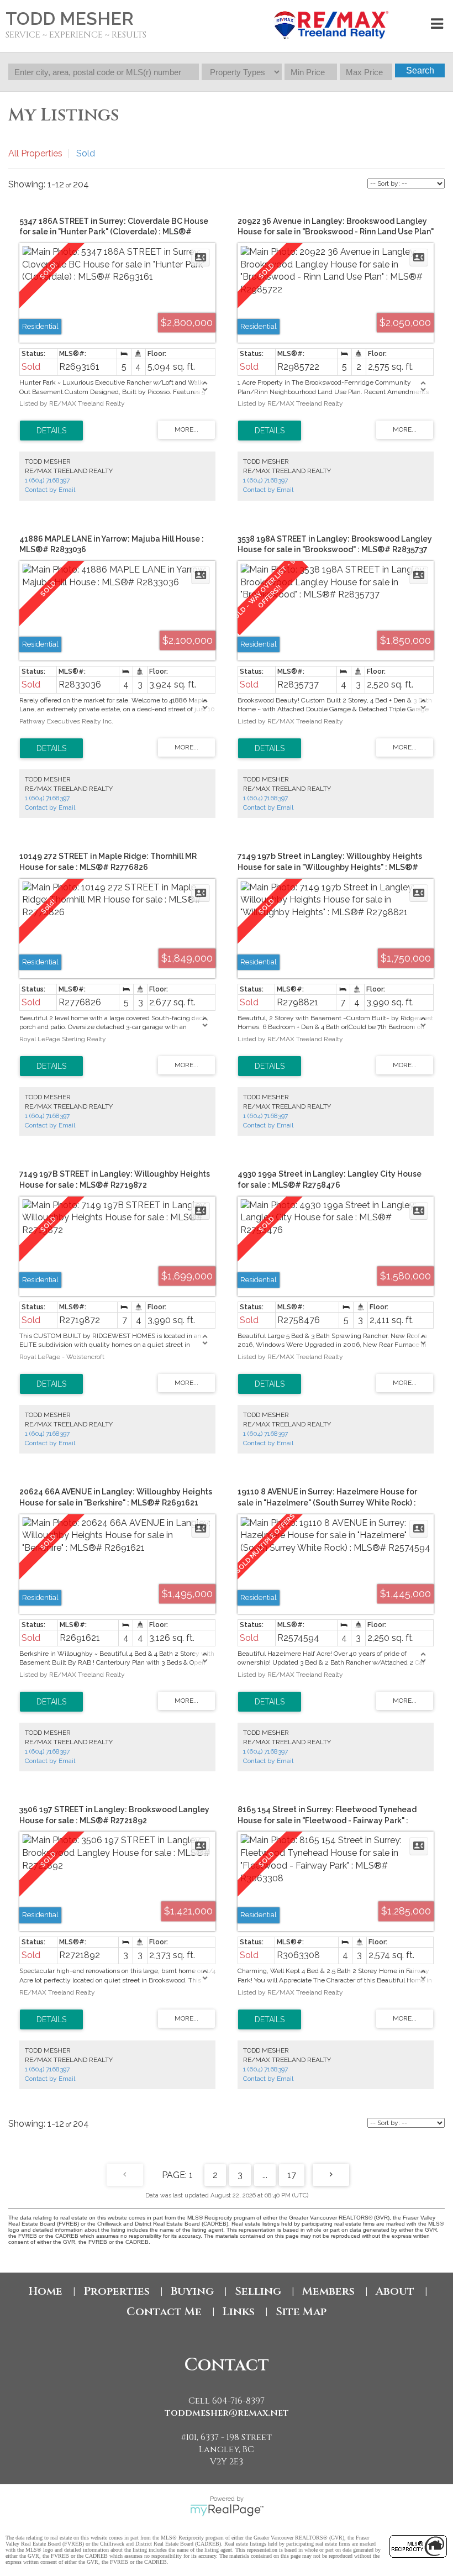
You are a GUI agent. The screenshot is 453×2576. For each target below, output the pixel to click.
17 (292, 2175)
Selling (258, 2291)
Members (328, 2291)
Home (46, 2291)
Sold (86, 153)
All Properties (35, 153)
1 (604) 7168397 (47, 480)
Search (420, 70)
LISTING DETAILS (51, 431)
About (395, 2291)
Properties (117, 2291)
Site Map (301, 2312)
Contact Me (164, 2312)
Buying (192, 2291)
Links (239, 2312)
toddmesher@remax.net (227, 2413)
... (265, 2175)
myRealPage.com (227, 2510)
